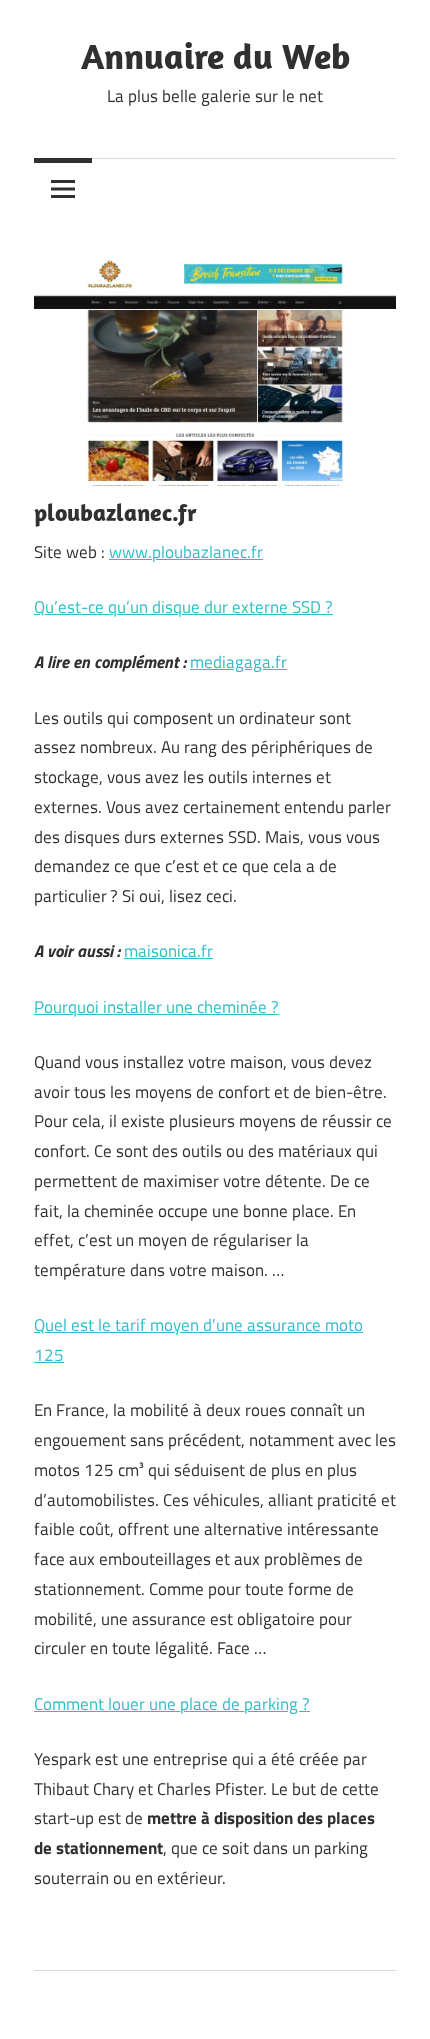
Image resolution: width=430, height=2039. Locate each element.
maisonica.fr (168, 951)
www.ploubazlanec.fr (186, 552)
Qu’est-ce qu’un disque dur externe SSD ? (183, 607)
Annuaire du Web (215, 55)
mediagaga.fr (238, 662)
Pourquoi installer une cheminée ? (156, 1007)
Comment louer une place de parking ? (172, 1704)
